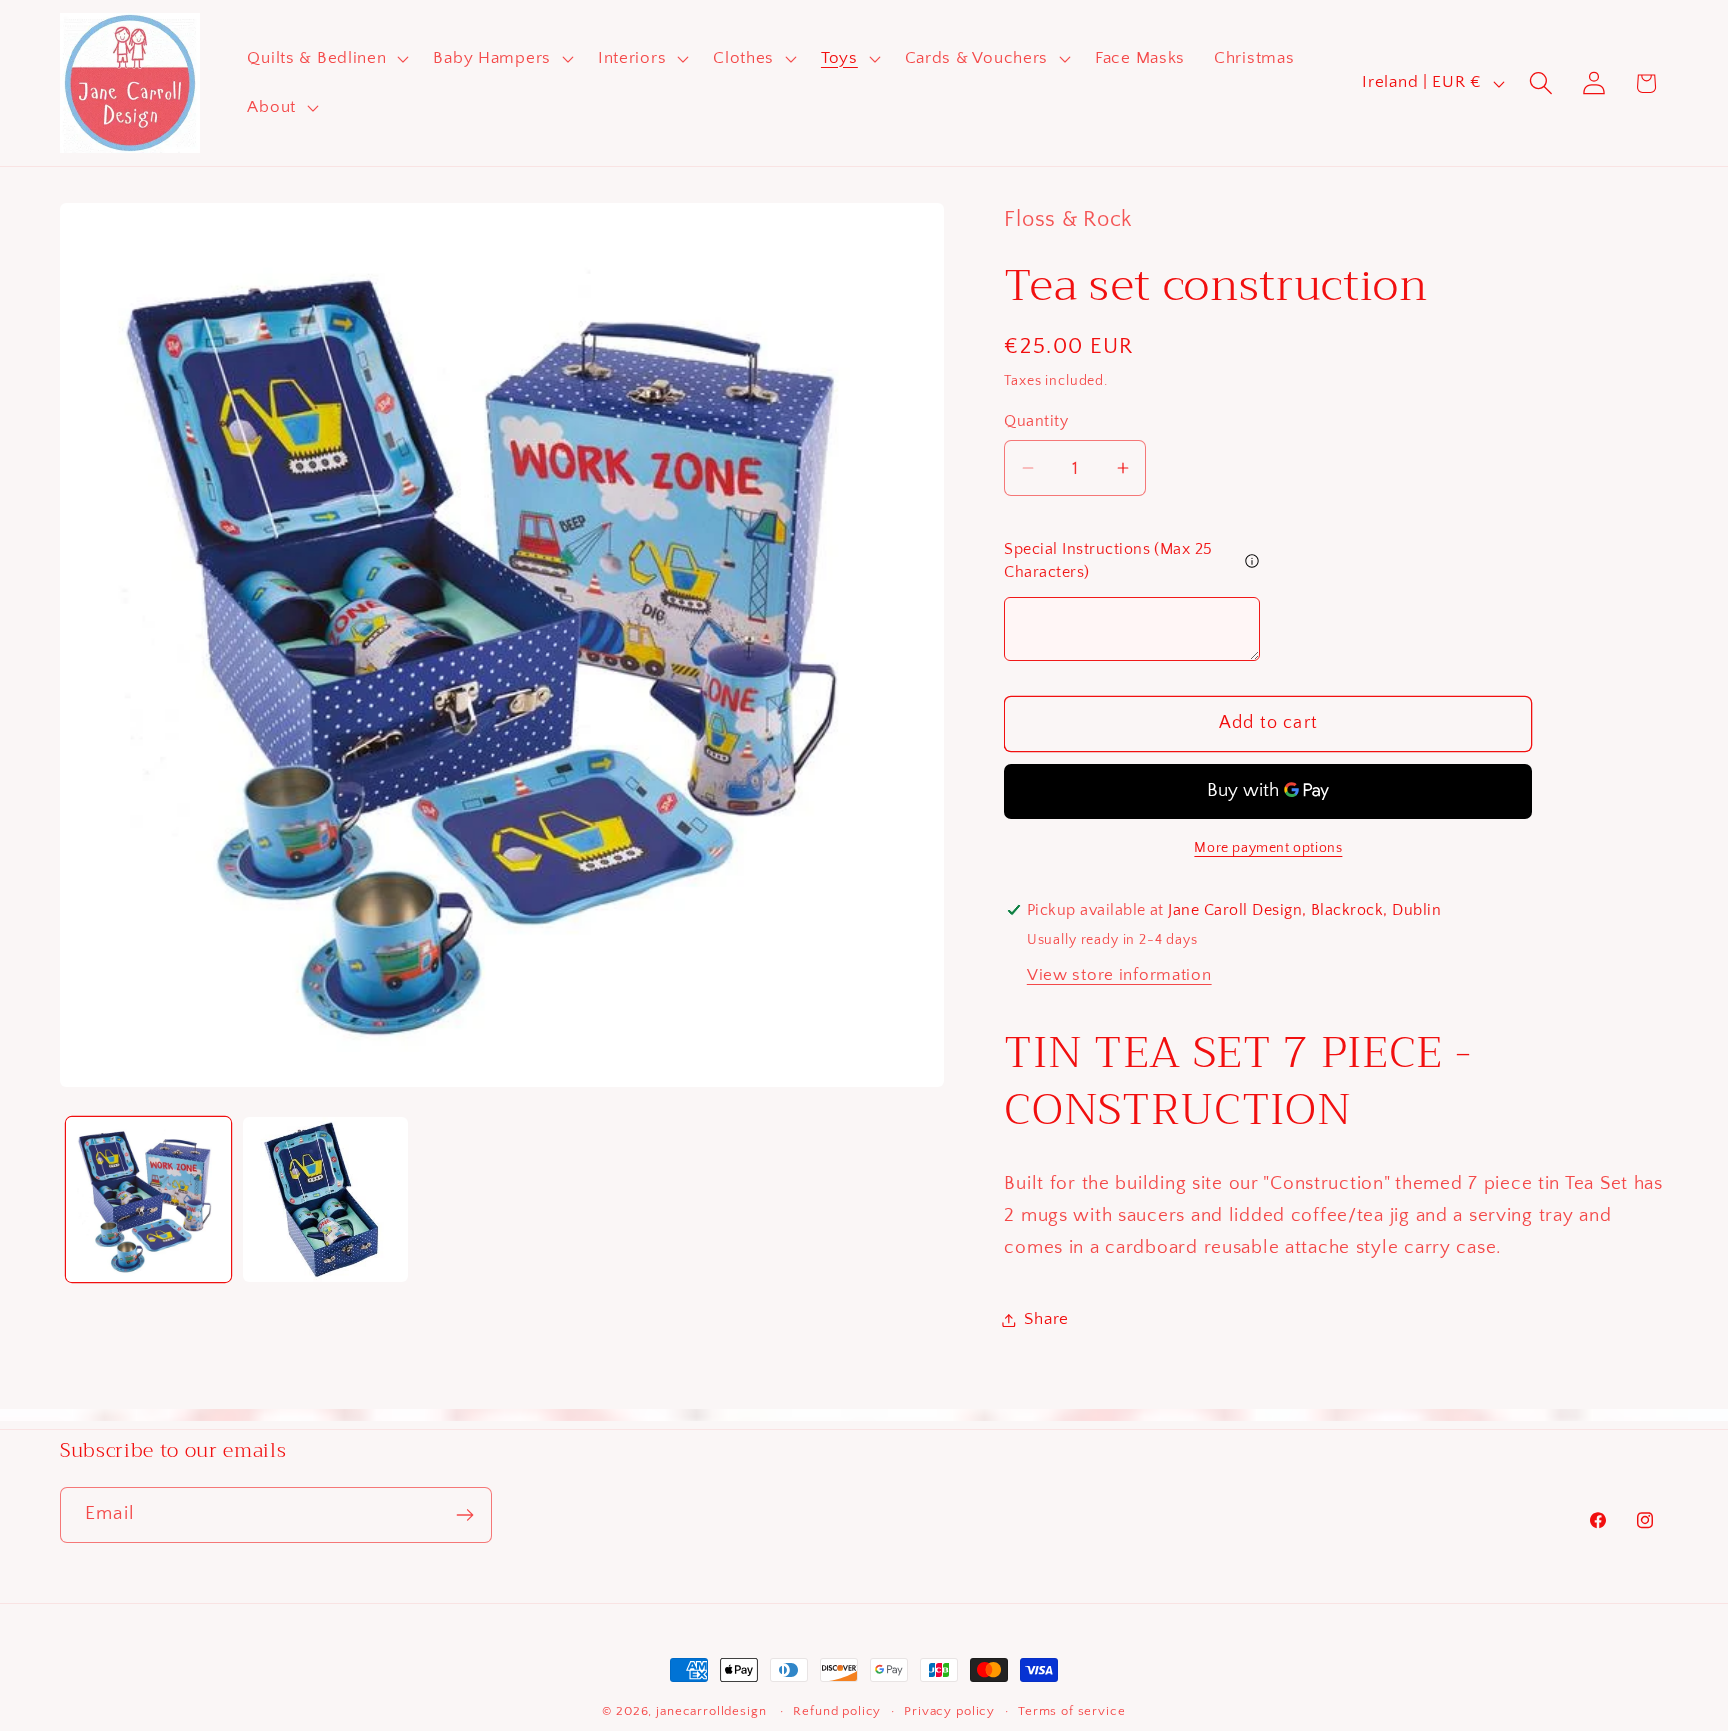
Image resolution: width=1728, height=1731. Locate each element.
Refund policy (837, 1711)
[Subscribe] (464, 1515)
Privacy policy (949, 1711)
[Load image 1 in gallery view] (148, 1199)
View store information (1119, 975)
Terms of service (1071, 1711)
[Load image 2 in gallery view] (325, 1199)
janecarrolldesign (711, 1711)
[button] (326, 58)
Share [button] (1046, 1319)
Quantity (1036, 421)
